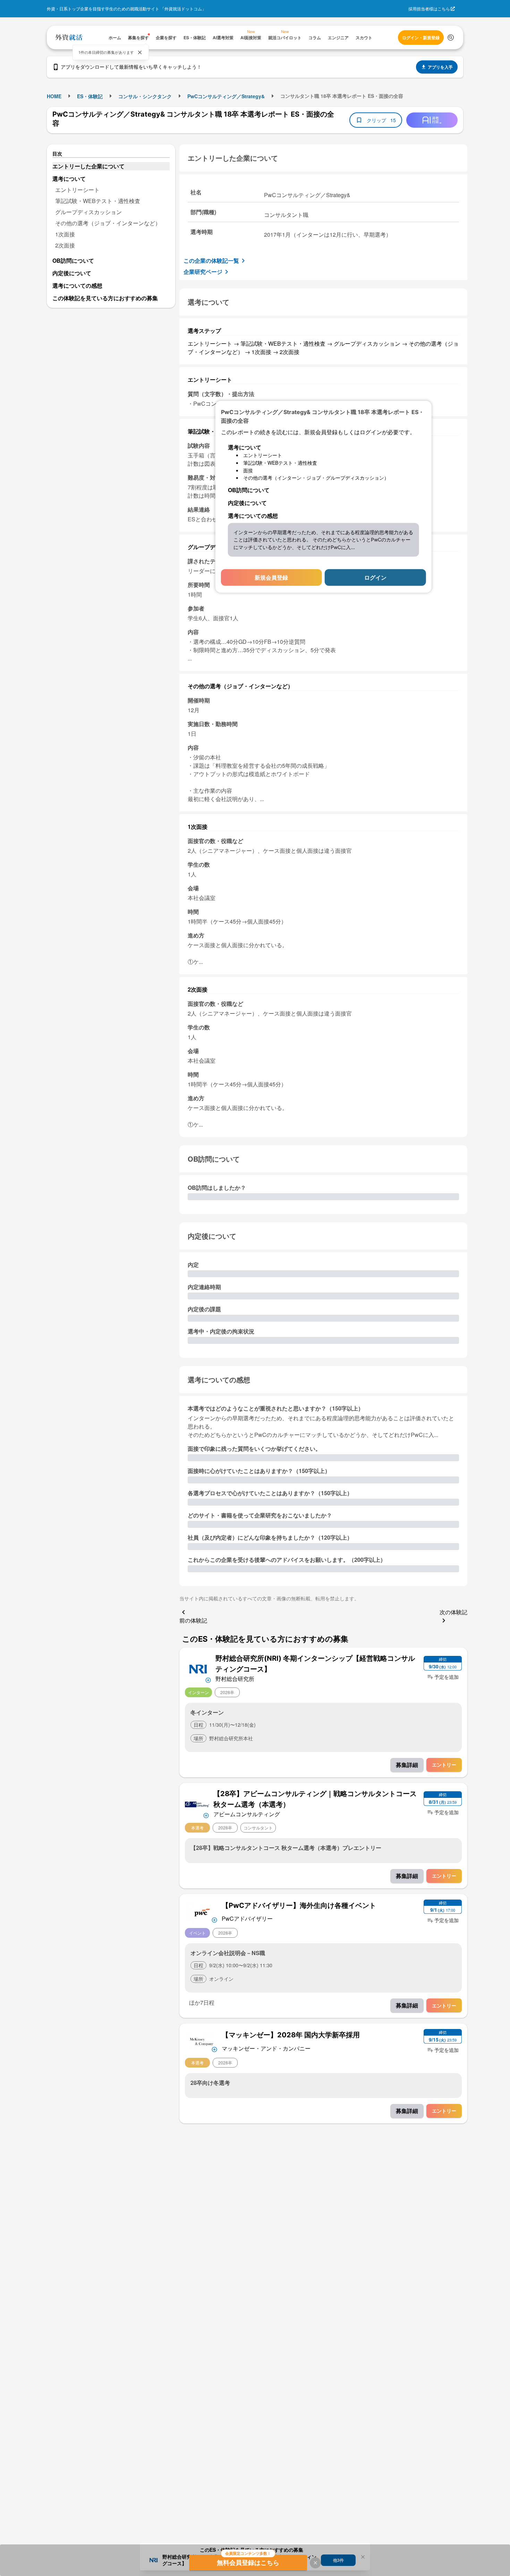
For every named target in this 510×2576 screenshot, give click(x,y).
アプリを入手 (440, 67)
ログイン (375, 577)
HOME (54, 96)
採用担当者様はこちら (429, 9)
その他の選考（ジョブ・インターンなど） (108, 223)
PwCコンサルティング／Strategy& (226, 96)
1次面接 (65, 234)
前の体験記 (193, 1620)
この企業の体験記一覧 (211, 260)
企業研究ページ (203, 272)
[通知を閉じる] (140, 52)
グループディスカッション (88, 212)
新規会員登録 (271, 577)
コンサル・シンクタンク (145, 96)
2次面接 (65, 245)
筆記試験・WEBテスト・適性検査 (98, 201)
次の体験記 (453, 1612)
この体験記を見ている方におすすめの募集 (105, 298)
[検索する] (451, 37)
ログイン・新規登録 (421, 37)
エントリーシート (77, 190)
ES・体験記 (90, 96)
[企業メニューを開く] (198, 1668)
